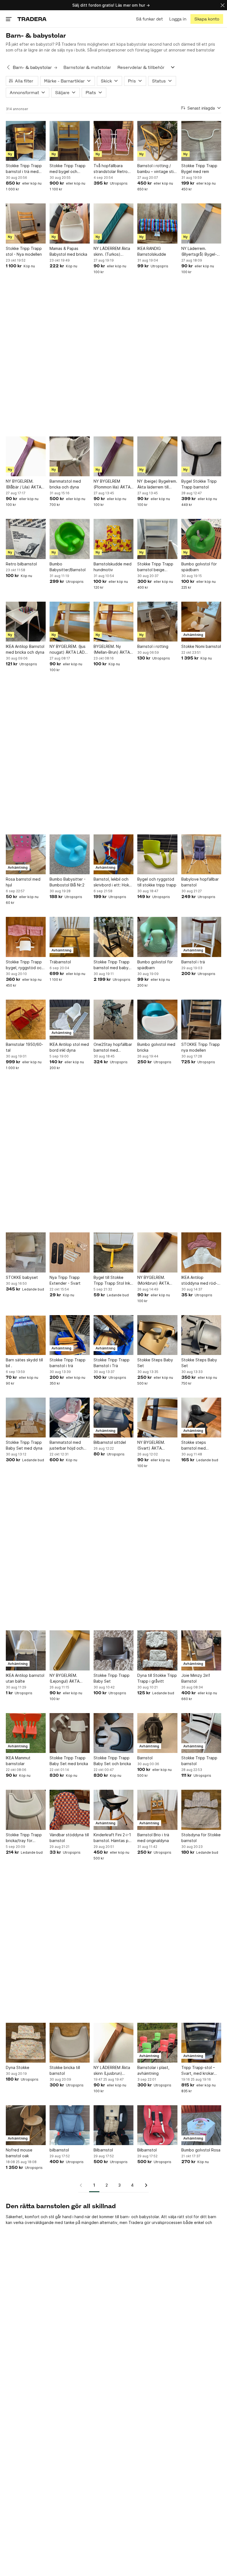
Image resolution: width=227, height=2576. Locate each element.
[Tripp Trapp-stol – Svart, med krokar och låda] (201, 2043)
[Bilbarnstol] (114, 2125)
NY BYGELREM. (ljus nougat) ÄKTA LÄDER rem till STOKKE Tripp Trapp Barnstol (69, 650)
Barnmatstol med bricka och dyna (65, 484)
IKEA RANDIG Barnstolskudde (152, 251)
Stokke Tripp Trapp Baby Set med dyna (24, 1445)
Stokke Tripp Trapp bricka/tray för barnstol (24, 1838)
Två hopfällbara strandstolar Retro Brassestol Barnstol (111, 169)
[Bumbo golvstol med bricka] (157, 1020)
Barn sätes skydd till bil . (24, 1363)
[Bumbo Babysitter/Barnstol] (69, 539)
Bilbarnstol (103, 2150)
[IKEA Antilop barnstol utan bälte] (26, 1650)
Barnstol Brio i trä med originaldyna (153, 1838)
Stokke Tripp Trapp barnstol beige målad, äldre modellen (155, 567)
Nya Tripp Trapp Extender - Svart (65, 1280)
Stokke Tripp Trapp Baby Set (112, 1678)
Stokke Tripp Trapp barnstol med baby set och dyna (112, 965)
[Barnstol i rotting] (157, 622)
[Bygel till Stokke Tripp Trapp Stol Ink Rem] (114, 1252)
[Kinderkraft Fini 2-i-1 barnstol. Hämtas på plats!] (114, 1810)
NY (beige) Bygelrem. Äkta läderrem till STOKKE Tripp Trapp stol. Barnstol (157, 484)
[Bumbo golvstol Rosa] (201, 2125)
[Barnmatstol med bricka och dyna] (69, 456)
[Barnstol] (157, 1733)
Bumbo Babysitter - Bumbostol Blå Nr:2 (68, 882)
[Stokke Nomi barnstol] (201, 622)
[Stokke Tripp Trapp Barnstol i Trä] (114, 1335)
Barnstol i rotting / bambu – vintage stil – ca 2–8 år (156, 169)
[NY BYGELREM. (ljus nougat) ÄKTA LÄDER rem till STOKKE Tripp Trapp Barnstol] (69, 622)
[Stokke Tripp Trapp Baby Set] (114, 1650)
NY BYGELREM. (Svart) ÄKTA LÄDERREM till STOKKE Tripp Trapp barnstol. (157, 1445)
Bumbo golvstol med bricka (156, 1047)
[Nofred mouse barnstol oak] (26, 2125)
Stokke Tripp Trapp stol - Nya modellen (24, 251)
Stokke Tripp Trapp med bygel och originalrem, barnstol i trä (69, 169)
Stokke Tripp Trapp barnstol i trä (68, 1363)
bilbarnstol (59, 2150)
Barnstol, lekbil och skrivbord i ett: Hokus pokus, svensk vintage (113, 882)
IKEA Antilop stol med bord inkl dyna (69, 1047)
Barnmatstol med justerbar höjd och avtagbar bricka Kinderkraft (66, 1445)
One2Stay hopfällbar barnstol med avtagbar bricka (113, 1048)
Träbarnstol (60, 962)
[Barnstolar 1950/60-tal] (26, 1020)
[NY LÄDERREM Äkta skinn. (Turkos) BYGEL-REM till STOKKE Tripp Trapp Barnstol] (114, 223)
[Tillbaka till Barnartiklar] (8, 68)
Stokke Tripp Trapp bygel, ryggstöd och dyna (25, 965)
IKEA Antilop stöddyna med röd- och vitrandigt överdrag (199, 1281)
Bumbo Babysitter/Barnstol (68, 567)
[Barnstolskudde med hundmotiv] (114, 539)
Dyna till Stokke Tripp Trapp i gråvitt (157, 1678)
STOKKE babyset (22, 1277)
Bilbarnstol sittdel (110, 1442)
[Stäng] (223, 5)
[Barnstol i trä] (201, 937)
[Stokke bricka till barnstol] (69, 2043)
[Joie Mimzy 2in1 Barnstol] (201, 1650)
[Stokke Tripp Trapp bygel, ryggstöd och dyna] (26, 937)
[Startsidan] (32, 19)
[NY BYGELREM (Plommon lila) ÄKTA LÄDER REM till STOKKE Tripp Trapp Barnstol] (114, 456)
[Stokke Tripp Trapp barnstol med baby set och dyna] (114, 937)
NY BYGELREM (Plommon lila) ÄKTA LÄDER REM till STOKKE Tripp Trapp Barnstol (113, 484)
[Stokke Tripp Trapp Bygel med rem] (201, 141)
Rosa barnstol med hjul (23, 882)
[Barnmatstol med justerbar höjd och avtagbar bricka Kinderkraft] (69, 1418)
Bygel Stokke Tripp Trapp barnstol (199, 484)
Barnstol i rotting (153, 646)
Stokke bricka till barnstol (65, 2070)
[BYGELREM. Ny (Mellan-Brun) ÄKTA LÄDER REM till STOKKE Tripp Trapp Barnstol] (114, 622)
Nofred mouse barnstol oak (19, 2153)
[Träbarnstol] (69, 937)
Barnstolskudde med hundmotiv (113, 567)
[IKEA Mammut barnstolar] (26, 1733)
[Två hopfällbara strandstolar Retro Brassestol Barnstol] (114, 141)
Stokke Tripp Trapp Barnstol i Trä (112, 1363)
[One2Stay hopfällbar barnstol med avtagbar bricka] (114, 1020)
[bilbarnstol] (69, 2125)
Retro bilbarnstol (21, 564)
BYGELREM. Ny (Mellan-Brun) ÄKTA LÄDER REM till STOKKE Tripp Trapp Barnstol (113, 650)
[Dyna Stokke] (26, 2043)
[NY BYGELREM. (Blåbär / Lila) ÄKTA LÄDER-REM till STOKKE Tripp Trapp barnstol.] (26, 456)
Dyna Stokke (18, 2067)
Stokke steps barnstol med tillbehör (194, 1445)
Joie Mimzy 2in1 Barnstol (196, 1678)
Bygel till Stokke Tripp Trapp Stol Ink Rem (112, 1281)
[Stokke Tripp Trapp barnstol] (201, 1733)
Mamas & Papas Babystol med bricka (68, 251)
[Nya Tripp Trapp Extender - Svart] (69, 1252)
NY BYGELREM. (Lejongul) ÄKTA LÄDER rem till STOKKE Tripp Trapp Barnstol (69, 1678)
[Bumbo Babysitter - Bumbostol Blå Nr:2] (69, 854)
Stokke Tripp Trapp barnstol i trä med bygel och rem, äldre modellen (25, 169)
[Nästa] (144, 2185)
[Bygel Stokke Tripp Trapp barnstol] (201, 456)
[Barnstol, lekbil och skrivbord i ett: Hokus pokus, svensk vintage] (114, 854)
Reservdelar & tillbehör (141, 67)
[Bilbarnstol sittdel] (114, 1418)
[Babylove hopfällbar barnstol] (201, 854)
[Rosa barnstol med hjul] (26, 854)
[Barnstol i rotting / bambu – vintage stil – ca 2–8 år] (157, 141)
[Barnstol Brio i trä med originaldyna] (157, 1810)
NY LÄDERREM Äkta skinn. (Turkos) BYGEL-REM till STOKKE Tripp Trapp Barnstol (113, 252)
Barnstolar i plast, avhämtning (153, 2070)
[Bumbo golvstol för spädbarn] (201, 539)
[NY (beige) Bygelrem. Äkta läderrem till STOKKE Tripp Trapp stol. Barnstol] (157, 456)
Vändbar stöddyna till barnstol (69, 1838)
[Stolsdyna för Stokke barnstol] (201, 1810)
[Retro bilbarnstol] (26, 539)
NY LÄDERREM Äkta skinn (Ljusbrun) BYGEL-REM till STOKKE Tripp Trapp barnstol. (113, 2071)
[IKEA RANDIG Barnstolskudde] (157, 223)
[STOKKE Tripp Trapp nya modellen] (201, 1020)
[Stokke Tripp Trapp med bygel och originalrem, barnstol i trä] (69, 141)
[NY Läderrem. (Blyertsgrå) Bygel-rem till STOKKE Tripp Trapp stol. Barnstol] (201, 223)
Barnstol (145, 1758)
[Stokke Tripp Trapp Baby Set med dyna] (26, 1418)
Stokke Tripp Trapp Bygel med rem (199, 169)
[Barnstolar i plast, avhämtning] (157, 2043)
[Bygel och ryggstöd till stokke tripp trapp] (157, 854)
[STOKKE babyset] (26, 1252)
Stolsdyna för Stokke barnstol (201, 1838)
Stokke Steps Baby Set (155, 1363)
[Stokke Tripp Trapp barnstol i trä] (69, 1335)
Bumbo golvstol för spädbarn (199, 567)
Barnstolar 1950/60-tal (24, 1047)
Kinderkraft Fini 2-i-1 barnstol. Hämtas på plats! (112, 1838)
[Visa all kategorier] (173, 67)
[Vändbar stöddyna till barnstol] (69, 1810)
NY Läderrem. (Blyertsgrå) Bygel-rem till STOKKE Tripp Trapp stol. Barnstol (201, 252)
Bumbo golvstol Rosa (201, 2150)
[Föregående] (83, 2185)
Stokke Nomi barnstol (201, 646)
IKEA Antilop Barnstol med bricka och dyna (25, 649)
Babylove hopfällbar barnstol (200, 882)
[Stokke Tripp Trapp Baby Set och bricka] (114, 1733)
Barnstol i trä (193, 962)
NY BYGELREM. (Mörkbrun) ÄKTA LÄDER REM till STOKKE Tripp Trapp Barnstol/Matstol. (157, 1281)
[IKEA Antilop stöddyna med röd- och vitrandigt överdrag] (201, 1252)
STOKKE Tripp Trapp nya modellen (201, 1047)
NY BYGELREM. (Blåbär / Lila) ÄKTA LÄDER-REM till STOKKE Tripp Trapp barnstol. (25, 484)
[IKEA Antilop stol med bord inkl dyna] (69, 1020)
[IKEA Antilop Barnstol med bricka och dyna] (26, 622)
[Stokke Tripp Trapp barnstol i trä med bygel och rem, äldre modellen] (26, 141)
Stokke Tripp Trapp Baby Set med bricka (69, 1761)
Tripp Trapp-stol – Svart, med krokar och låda (198, 2071)
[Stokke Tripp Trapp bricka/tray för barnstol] (26, 1810)
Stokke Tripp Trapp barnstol (199, 1761)
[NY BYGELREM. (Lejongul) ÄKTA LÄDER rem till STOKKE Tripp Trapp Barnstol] (69, 1650)
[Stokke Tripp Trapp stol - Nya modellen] (26, 223)
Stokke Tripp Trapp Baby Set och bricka (112, 1761)
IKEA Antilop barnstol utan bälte (25, 1678)
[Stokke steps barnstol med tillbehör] (201, 1418)
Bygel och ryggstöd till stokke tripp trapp (157, 882)
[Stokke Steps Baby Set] (157, 1335)
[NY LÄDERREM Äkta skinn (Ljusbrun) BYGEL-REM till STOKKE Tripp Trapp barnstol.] (114, 2043)
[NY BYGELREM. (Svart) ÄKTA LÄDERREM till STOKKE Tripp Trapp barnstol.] (157, 1418)
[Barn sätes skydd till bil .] (26, 1335)
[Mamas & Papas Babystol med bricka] (69, 223)
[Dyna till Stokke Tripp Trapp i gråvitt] (157, 1650)
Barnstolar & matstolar (87, 67)
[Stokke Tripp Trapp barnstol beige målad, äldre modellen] (157, 539)
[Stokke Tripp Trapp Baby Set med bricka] (69, 1733)
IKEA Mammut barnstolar (18, 1761)
